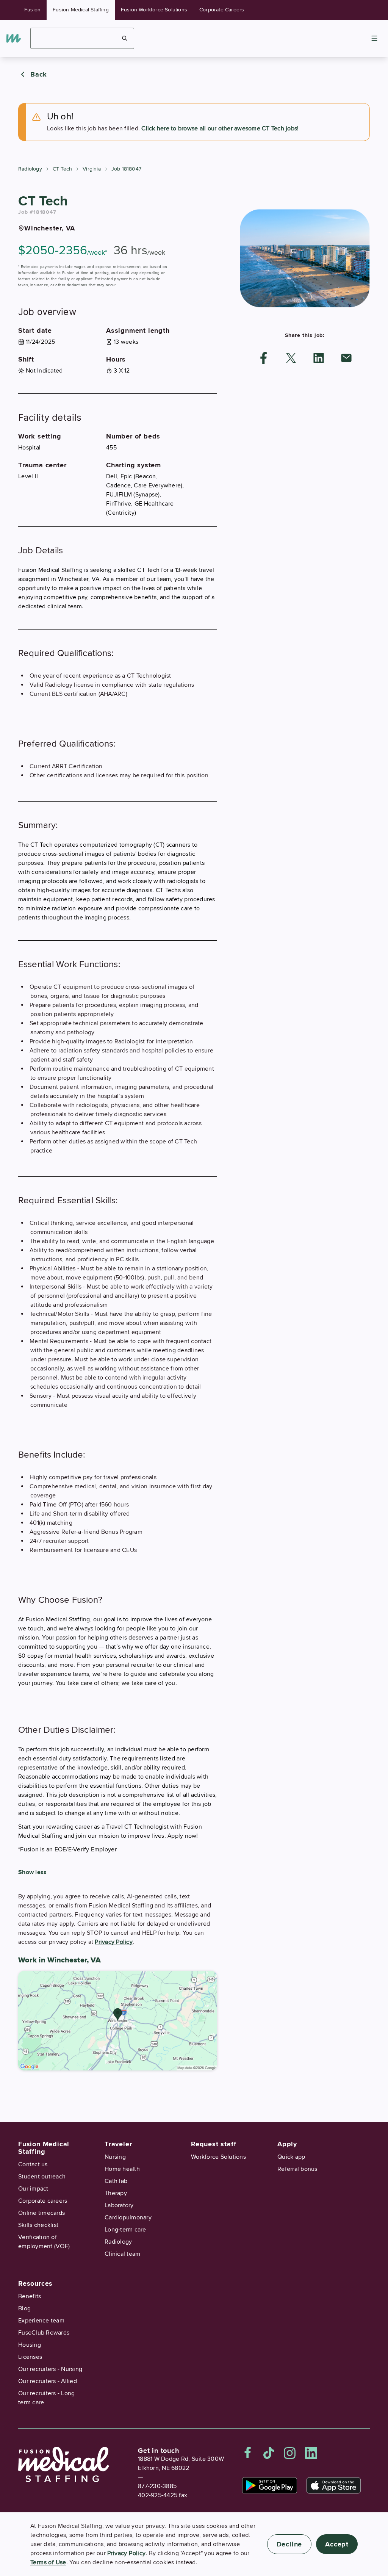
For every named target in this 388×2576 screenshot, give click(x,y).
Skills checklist (38, 2225)
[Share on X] (291, 358)
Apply (287, 2144)
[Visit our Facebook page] (248, 2453)
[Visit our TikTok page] (269, 2453)
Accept (337, 2544)
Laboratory (119, 2205)
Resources (35, 2283)
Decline (289, 2544)
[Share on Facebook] (264, 358)
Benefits (30, 2296)
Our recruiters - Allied (48, 2381)
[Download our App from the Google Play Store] (270, 2485)
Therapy (116, 2193)
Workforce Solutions (218, 2157)
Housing (30, 2345)
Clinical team (122, 2254)
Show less (32, 1872)
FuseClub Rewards (44, 2333)
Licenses (30, 2357)
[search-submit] (125, 38)
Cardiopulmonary (128, 2217)
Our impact (33, 2189)
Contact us (33, 2164)
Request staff (214, 2144)
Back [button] (39, 74)
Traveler (118, 2144)
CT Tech (62, 169)
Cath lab (116, 2181)
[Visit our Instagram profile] (290, 2453)
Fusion (32, 10)
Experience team (41, 2321)
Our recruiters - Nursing (50, 2369)
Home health (122, 2169)
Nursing (115, 2157)
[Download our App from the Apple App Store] (334, 2485)
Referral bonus (297, 2169)
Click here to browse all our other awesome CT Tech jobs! (220, 128)
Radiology (30, 169)
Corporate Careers (222, 10)
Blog (24, 2308)
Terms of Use (48, 2562)
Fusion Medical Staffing (81, 10)
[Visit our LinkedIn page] (311, 2453)
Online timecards (41, 2213)
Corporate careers (43, 2201)
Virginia (92, 169)
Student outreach (42, 2177)
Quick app (291, 2157)
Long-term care (125, 2230)
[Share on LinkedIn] (319, 358)
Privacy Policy (114, 1942)
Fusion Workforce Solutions (154, 10)
